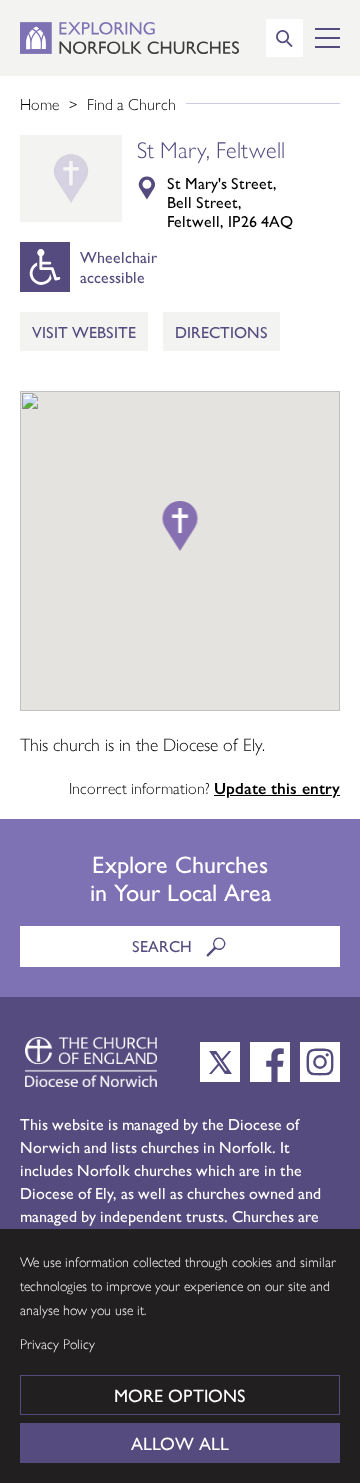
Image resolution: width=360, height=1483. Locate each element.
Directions (221, 331)
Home (39, 103)
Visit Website (84, 331)
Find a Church (131, 103)
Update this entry (277, 787)
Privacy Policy (57, 1343)
